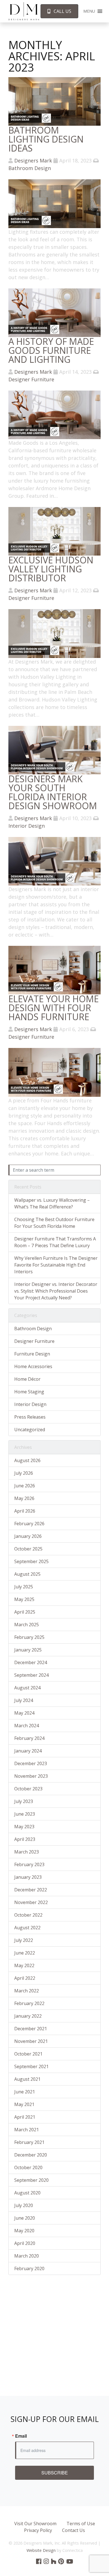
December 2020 (31, 2155)
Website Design (41, 2550)
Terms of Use (81, 2524)
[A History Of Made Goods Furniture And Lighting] (54, 312)
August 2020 (27, 2193)
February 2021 (29, 2142)
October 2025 (28, 1549)
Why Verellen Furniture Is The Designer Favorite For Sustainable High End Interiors (56, 1265)
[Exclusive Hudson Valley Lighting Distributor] (54, 531)
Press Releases (30, 1417)
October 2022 (28, 1915)
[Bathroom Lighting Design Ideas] (54, 101)
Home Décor (27, 1379)
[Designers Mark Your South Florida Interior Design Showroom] (54, 749)
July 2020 (24, 2205)
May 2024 (24, 1713)
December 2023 (31, 1763)
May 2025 (24, 1599)
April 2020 (25, 2243)
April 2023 (25, 1839)
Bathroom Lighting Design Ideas (46, 139)
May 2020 (24, 2231)
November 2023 (31, 1776)
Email (21, 2436)
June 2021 (25, 2092)
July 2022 (24, 1940)
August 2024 (27, 1688)
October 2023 (28, 1789)
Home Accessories (33, 1366)
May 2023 (24, 1827)
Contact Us (74, 2530)
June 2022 (25, 1953)
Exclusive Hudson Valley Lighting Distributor (51, 569)
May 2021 (24, 2104)
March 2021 (27, 2130)
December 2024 (31, 1662)
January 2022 (28, 2016)
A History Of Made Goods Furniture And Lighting (51, 350)
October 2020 (28, 2167)
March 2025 (27, 1625)
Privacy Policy (38, 2530)
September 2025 (31, 1561)
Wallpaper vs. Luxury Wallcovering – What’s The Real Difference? (52, 1203)
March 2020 (27, 2256)
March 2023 (27, 1852)
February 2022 (29, 2003)
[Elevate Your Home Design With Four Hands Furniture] (54, 970)
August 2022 (27, 1928)
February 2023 (29, 1864)
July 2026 (24, 1473)
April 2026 (25, 1511)
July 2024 (24, 1700)
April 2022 (25, 1978)
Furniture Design (32, 1354)
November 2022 (31, 1902)
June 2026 (25, 1486)
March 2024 (27, 1726)
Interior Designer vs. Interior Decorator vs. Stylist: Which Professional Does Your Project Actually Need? (56, 1291)
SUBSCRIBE (55, 2473)
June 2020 (25, 2218)
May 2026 (24, 1498)
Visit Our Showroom (35, 2524)
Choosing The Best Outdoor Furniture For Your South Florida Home (54, 1223)
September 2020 (31, 2180)
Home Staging (29, 1392)
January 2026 (28, 1536)
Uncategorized (30, 1430)
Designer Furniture (31, 379)
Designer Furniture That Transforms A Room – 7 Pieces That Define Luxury (55, 1242)
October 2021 (28, 2054)
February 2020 (29, 2268)
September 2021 (31, 2066)
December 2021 (31, 2029)
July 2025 (24, 1587)
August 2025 (27, 1574)
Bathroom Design (30, 168)
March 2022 (27, 1991)
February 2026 (29, 1524)
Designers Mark (33, 160)
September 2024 (31, 1675)
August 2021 (27, 2079)
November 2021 (31, 2041)
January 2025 (28, 1650)
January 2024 (28, 1751)
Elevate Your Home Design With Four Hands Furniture (54, 1008)
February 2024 (29, 1738)
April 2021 (25, 2117)
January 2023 (28, 1877)
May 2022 (24, 1965)
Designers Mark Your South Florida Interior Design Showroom (53, 792)
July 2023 (24, 1801)
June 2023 (25, 1814)
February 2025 (29, 1637)
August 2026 (27, 1460)
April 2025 (25, 1612)
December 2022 (31, 1890)
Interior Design (27, 826)
